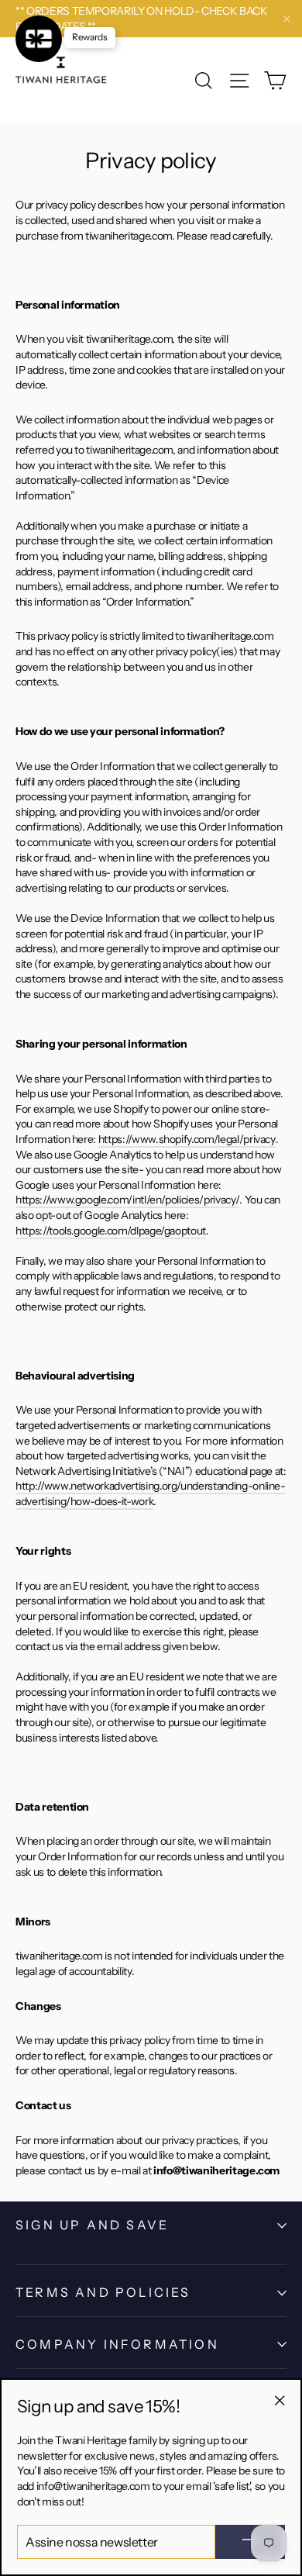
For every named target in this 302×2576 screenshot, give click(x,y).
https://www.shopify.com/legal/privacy (187, 1139)
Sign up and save (92, 2225)
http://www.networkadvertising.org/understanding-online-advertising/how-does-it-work (151, 1493)
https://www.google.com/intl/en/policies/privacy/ (127, 1200)
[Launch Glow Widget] (39, 39)
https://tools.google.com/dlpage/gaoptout (111, 1231)
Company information (117, 2344)
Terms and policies (103, 2292)
